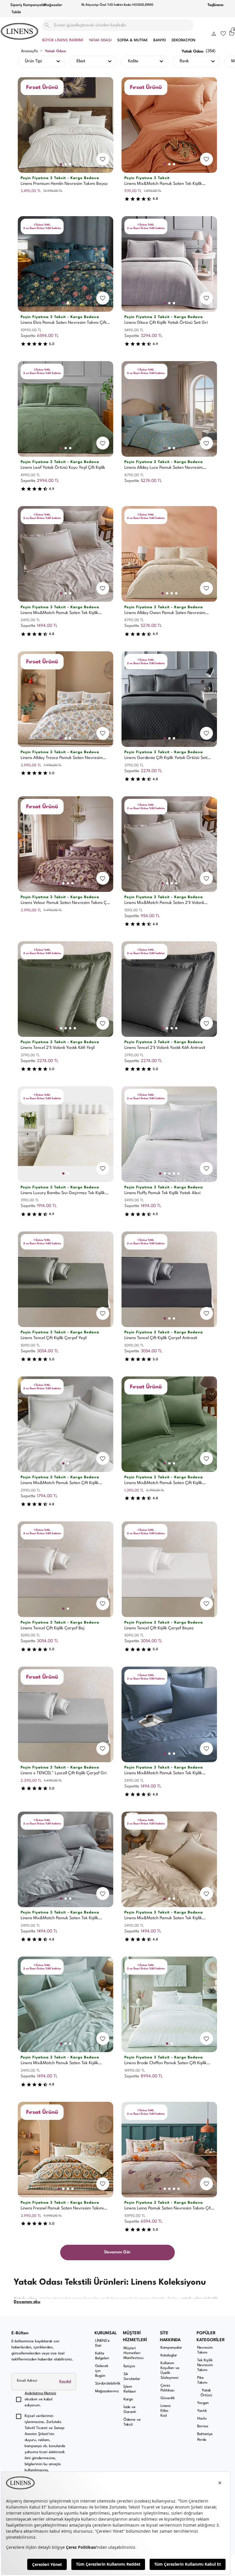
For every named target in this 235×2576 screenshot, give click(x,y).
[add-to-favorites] (103, 159)
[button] (214, 33)
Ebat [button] (81, 61)
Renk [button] (184, 61)
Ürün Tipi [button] (33, 61)
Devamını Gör (117, 2252)
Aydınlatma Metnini (40, 2393)
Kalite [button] (133, 61)
